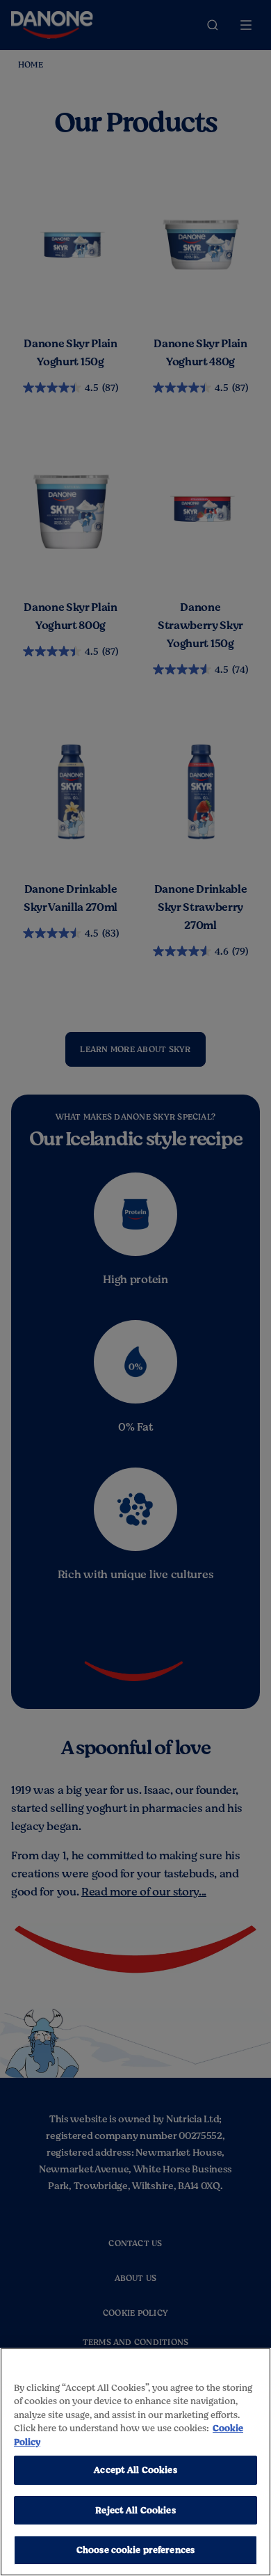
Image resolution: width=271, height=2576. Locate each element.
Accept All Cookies (135, 2470)
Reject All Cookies (135, 2510)
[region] (135, 2462)
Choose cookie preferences (135, 2550)
